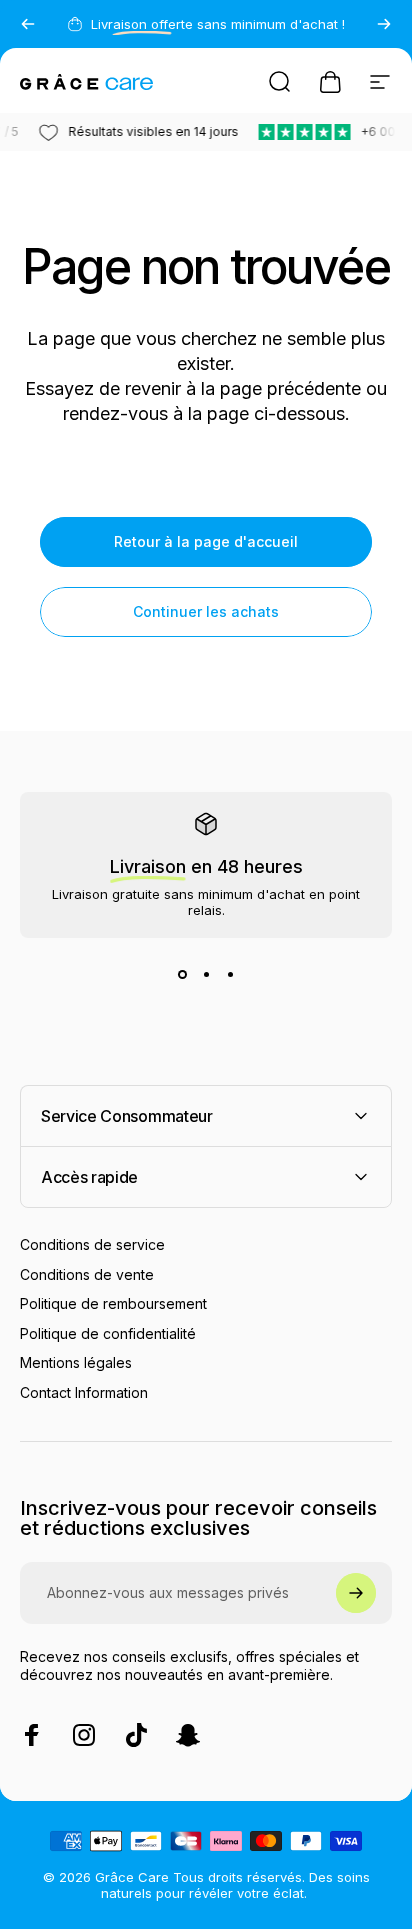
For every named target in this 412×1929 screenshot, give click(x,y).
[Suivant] (384, 24)
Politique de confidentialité (108, 1333)
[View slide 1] (182, 974)
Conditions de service (92, 1244)
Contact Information (84, 1392)
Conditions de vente (87, 1274)
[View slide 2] (206, 974)
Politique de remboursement (113, 1303)
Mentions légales (76, 1362)
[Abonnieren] (356, 1593)
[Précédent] (28, 24)
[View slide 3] (230, 974)
